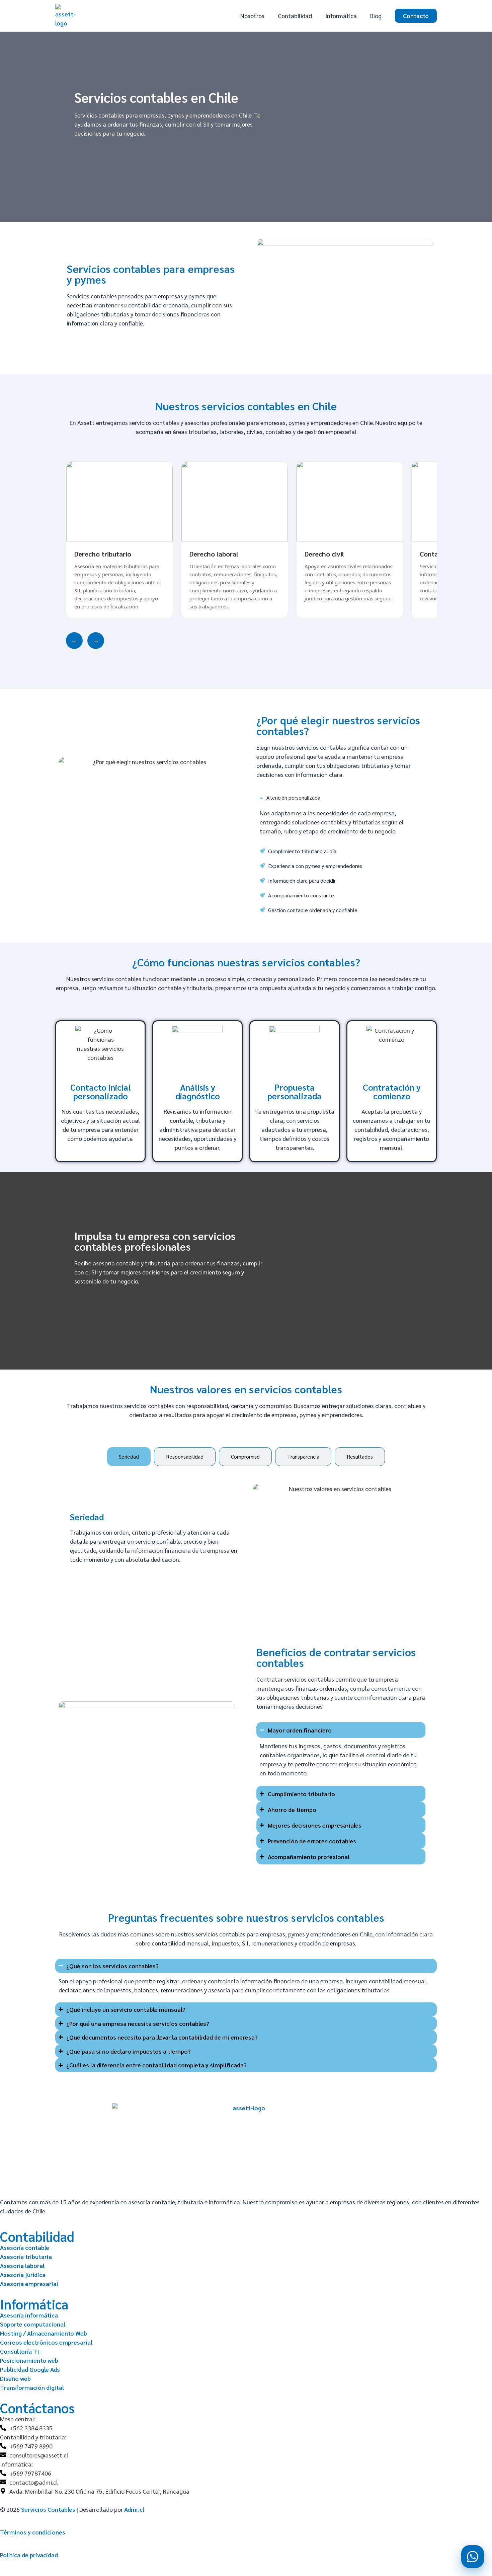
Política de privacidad (29, 2555)
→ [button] (96, 640)
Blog (376, 16)
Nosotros (252, 16)
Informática (341, 16)
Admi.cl (134, 2509)
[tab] (129, 1457)
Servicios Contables (48, 2509)
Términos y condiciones (33, 2532)
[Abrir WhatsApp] (473, 2557)
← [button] (74, 640)
